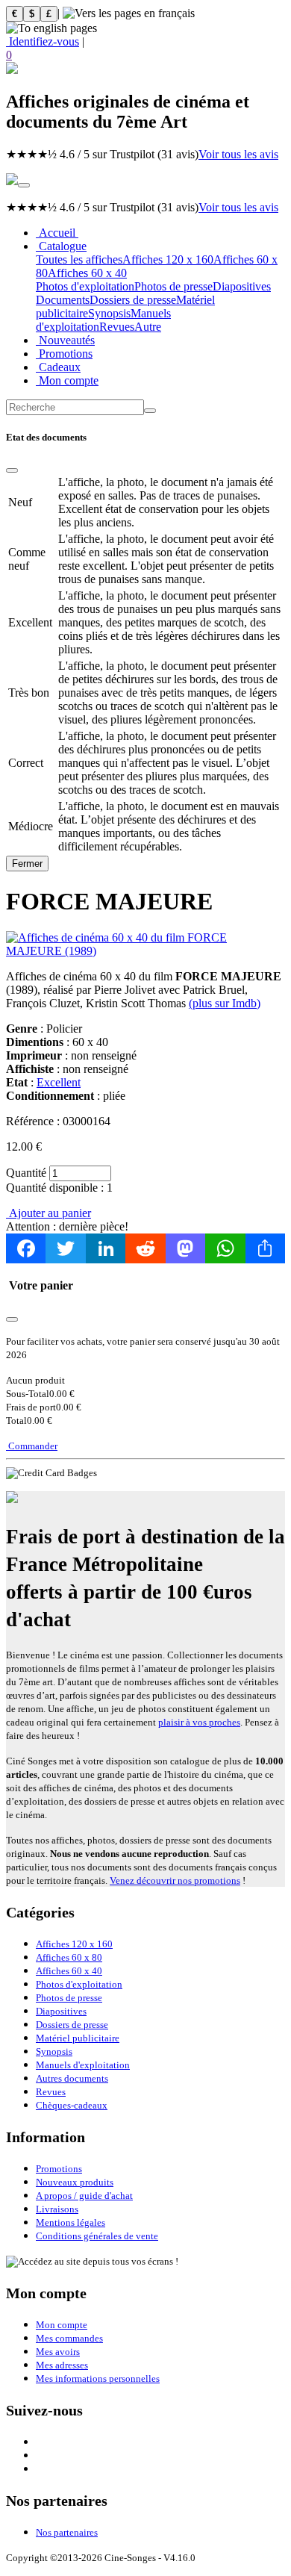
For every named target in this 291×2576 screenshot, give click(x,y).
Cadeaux (58, 367)
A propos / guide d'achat (84, 2196)
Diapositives (242, 286)
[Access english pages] (51, 28)
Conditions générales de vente (97, 2236)
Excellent (59, 1082)
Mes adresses (62, 2365)
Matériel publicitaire (78, 2038)
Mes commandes (69, 2338)
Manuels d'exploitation (83, 2065)
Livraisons (57, 2209)
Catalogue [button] (61, 246)
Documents (63, 300)
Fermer (27, 864)
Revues (117, 327)
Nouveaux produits (75, 2182)
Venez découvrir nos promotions (175, 1880)
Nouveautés (65, 340)
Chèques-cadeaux (72, 2105)
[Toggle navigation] (24, 185)
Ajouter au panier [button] (48, 1213)
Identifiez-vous (43, 41)
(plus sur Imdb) (225, 1003)
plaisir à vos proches (199, 1722)
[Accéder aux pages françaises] (129, 13)
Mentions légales (71, 2222)
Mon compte (67, 380)
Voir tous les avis (238, 154)
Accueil (57, 233)
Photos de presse (173, 286)
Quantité (26, 1173)
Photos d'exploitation (85, 286)
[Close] (12, 1319)
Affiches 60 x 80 (69, 1957)
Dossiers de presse (133, 300)
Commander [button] (32, 1446)
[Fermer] (12, 470)
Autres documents (72, 2078)
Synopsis (109, 313)
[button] (145, 55)
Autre (148, 327)
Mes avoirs (58, 2352)
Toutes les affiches (79, 259)
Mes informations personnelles (98, 2379)
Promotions (64, 354)
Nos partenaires (67, 2532)
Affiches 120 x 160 (168, 259)
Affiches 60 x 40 (87, 273)
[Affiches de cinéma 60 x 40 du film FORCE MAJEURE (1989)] (145, 951)
